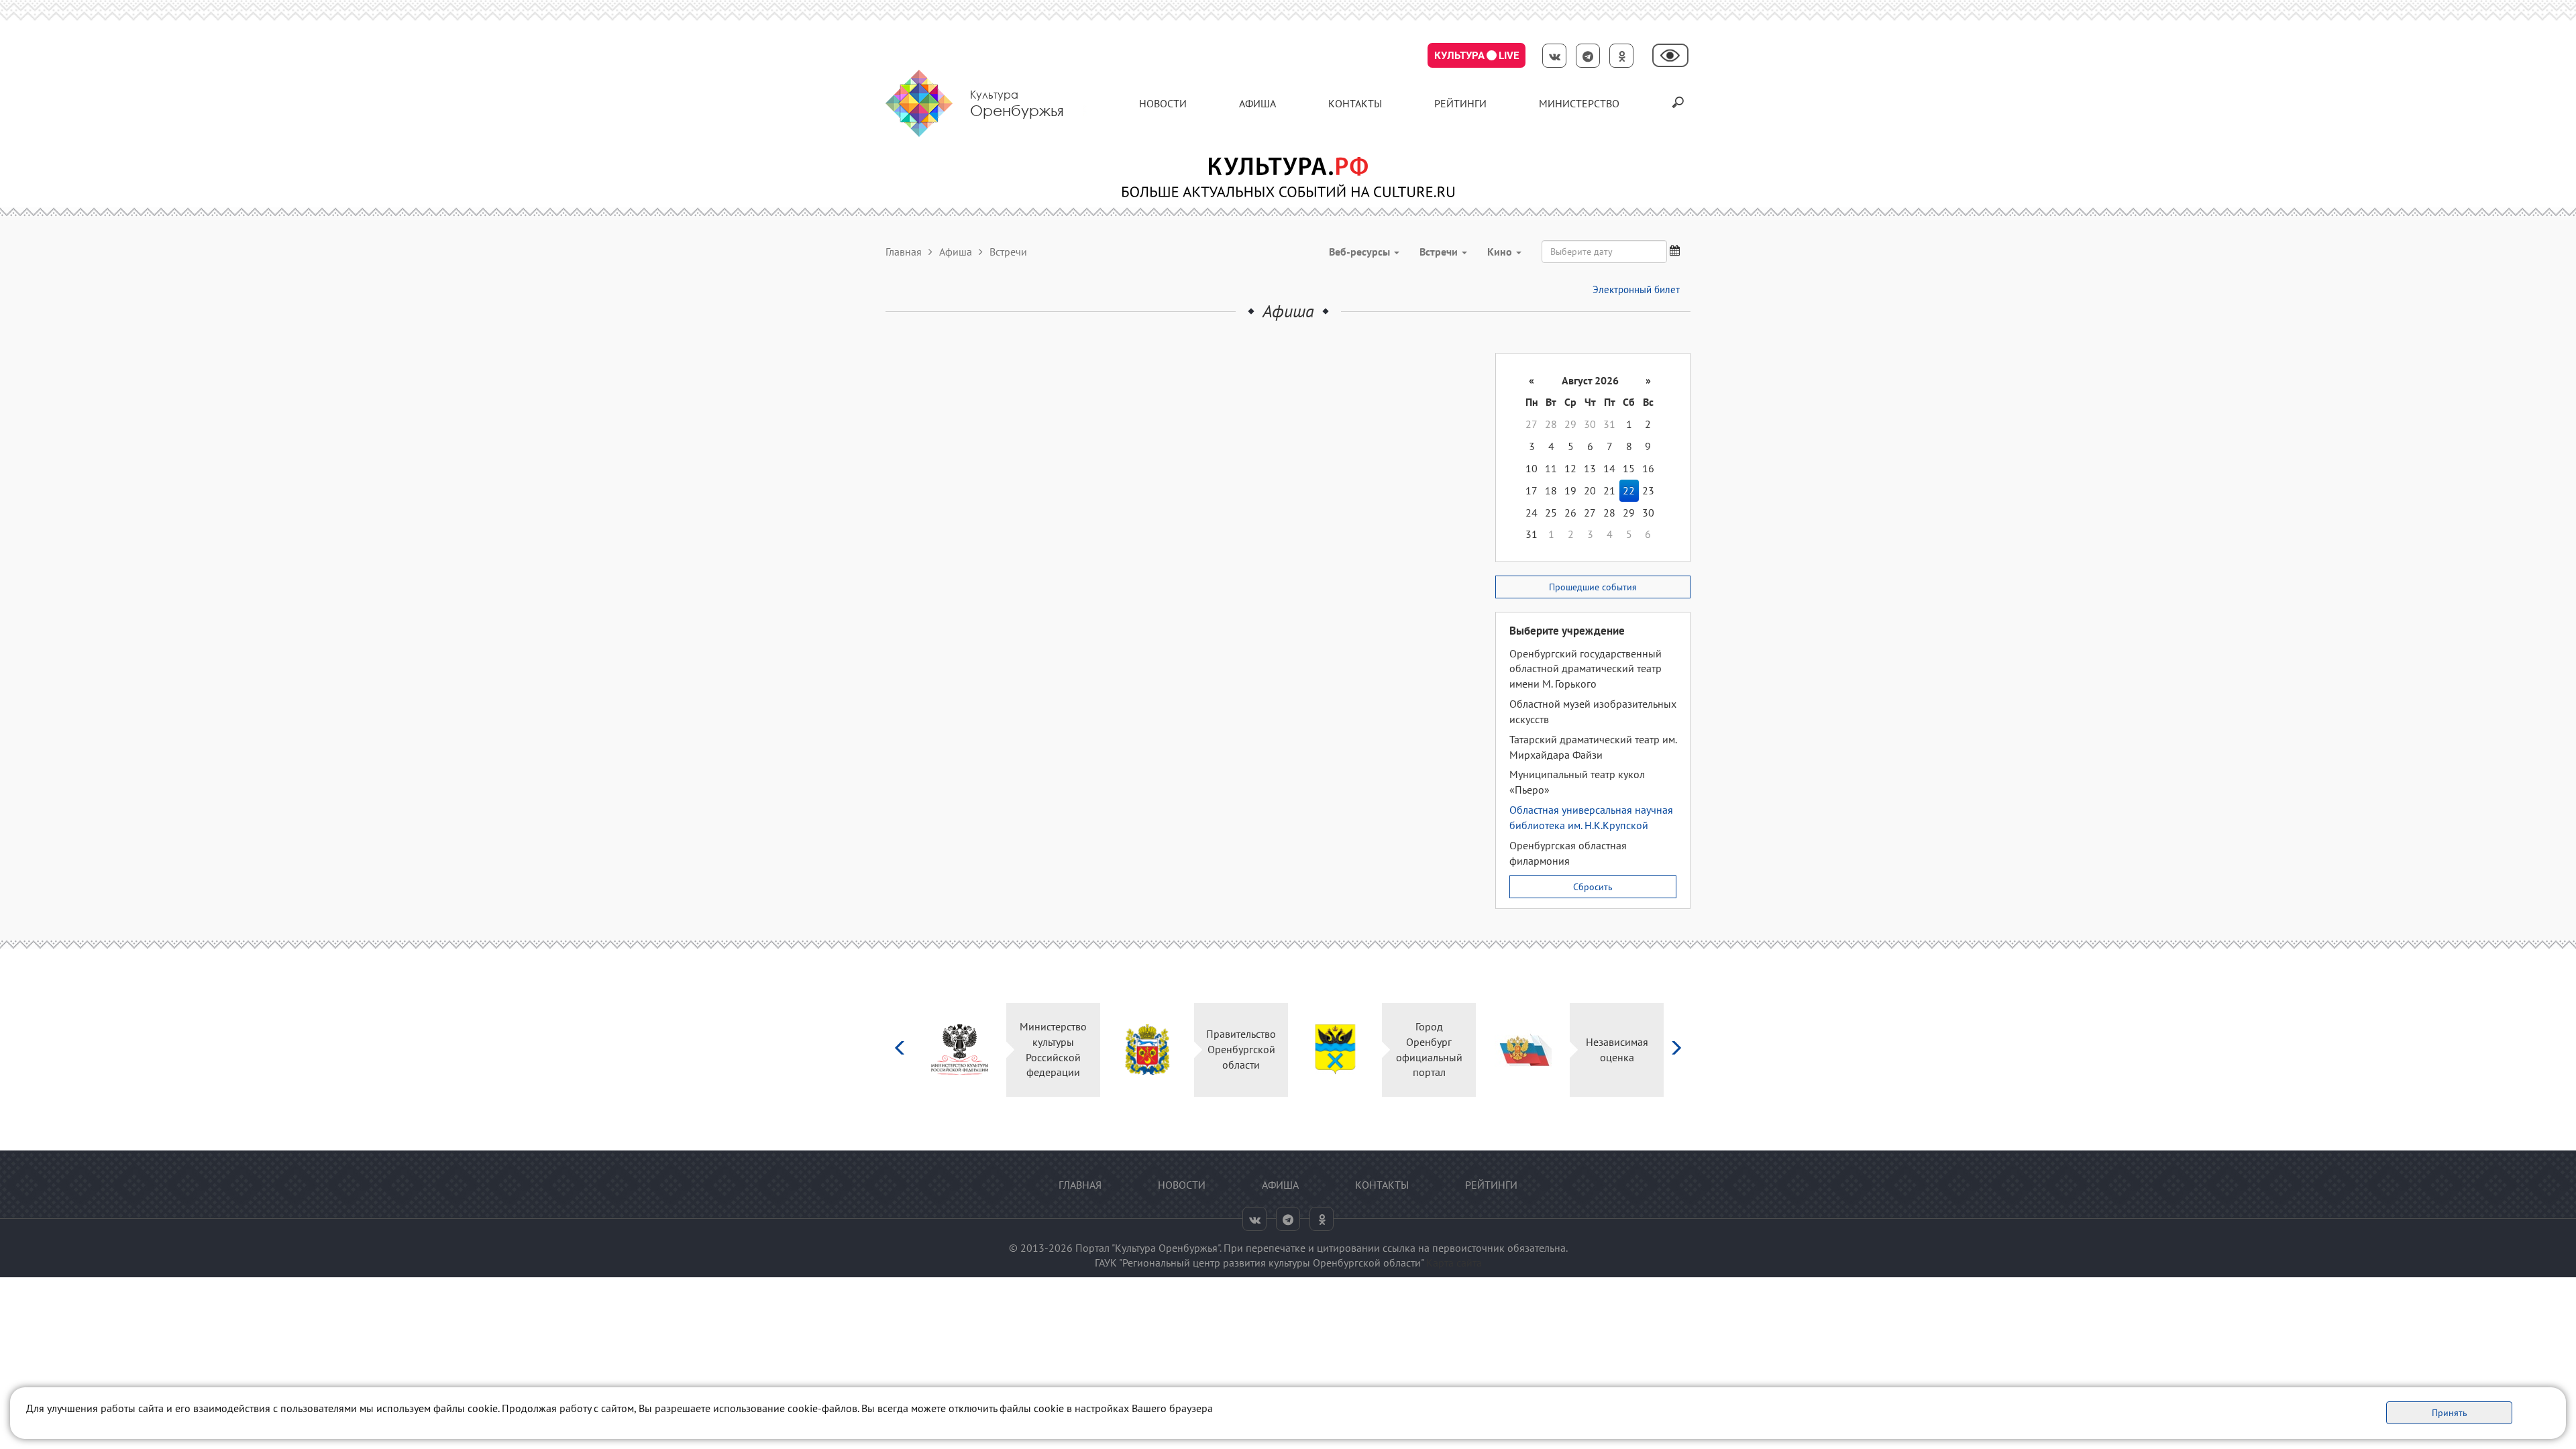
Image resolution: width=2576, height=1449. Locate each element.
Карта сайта (1454, 1263)
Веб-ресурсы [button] (1361, 252)
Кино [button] (1501, 252)
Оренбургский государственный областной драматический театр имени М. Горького (1586, 669)
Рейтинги (1460, 103)
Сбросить (1593, 887)
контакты (1355, 103)
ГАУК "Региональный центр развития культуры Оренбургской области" (1259, 1263)
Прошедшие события (1593, 587)
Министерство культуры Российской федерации (1020, 1050)
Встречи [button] (1440, 252)
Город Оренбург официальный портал (1396, 1050)
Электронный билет (1636, 289)
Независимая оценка (1584, 1050)
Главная (904, 252)
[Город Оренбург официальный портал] (1302, 1050)
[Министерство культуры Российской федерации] (926, 1050)
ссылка (1399, 1248)
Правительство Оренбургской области (1207, 1049)
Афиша (1257, 103)
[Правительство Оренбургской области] (1114, 1050)
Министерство (1579, 103)
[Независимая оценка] (1490, 1050)
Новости (1163, 103)
